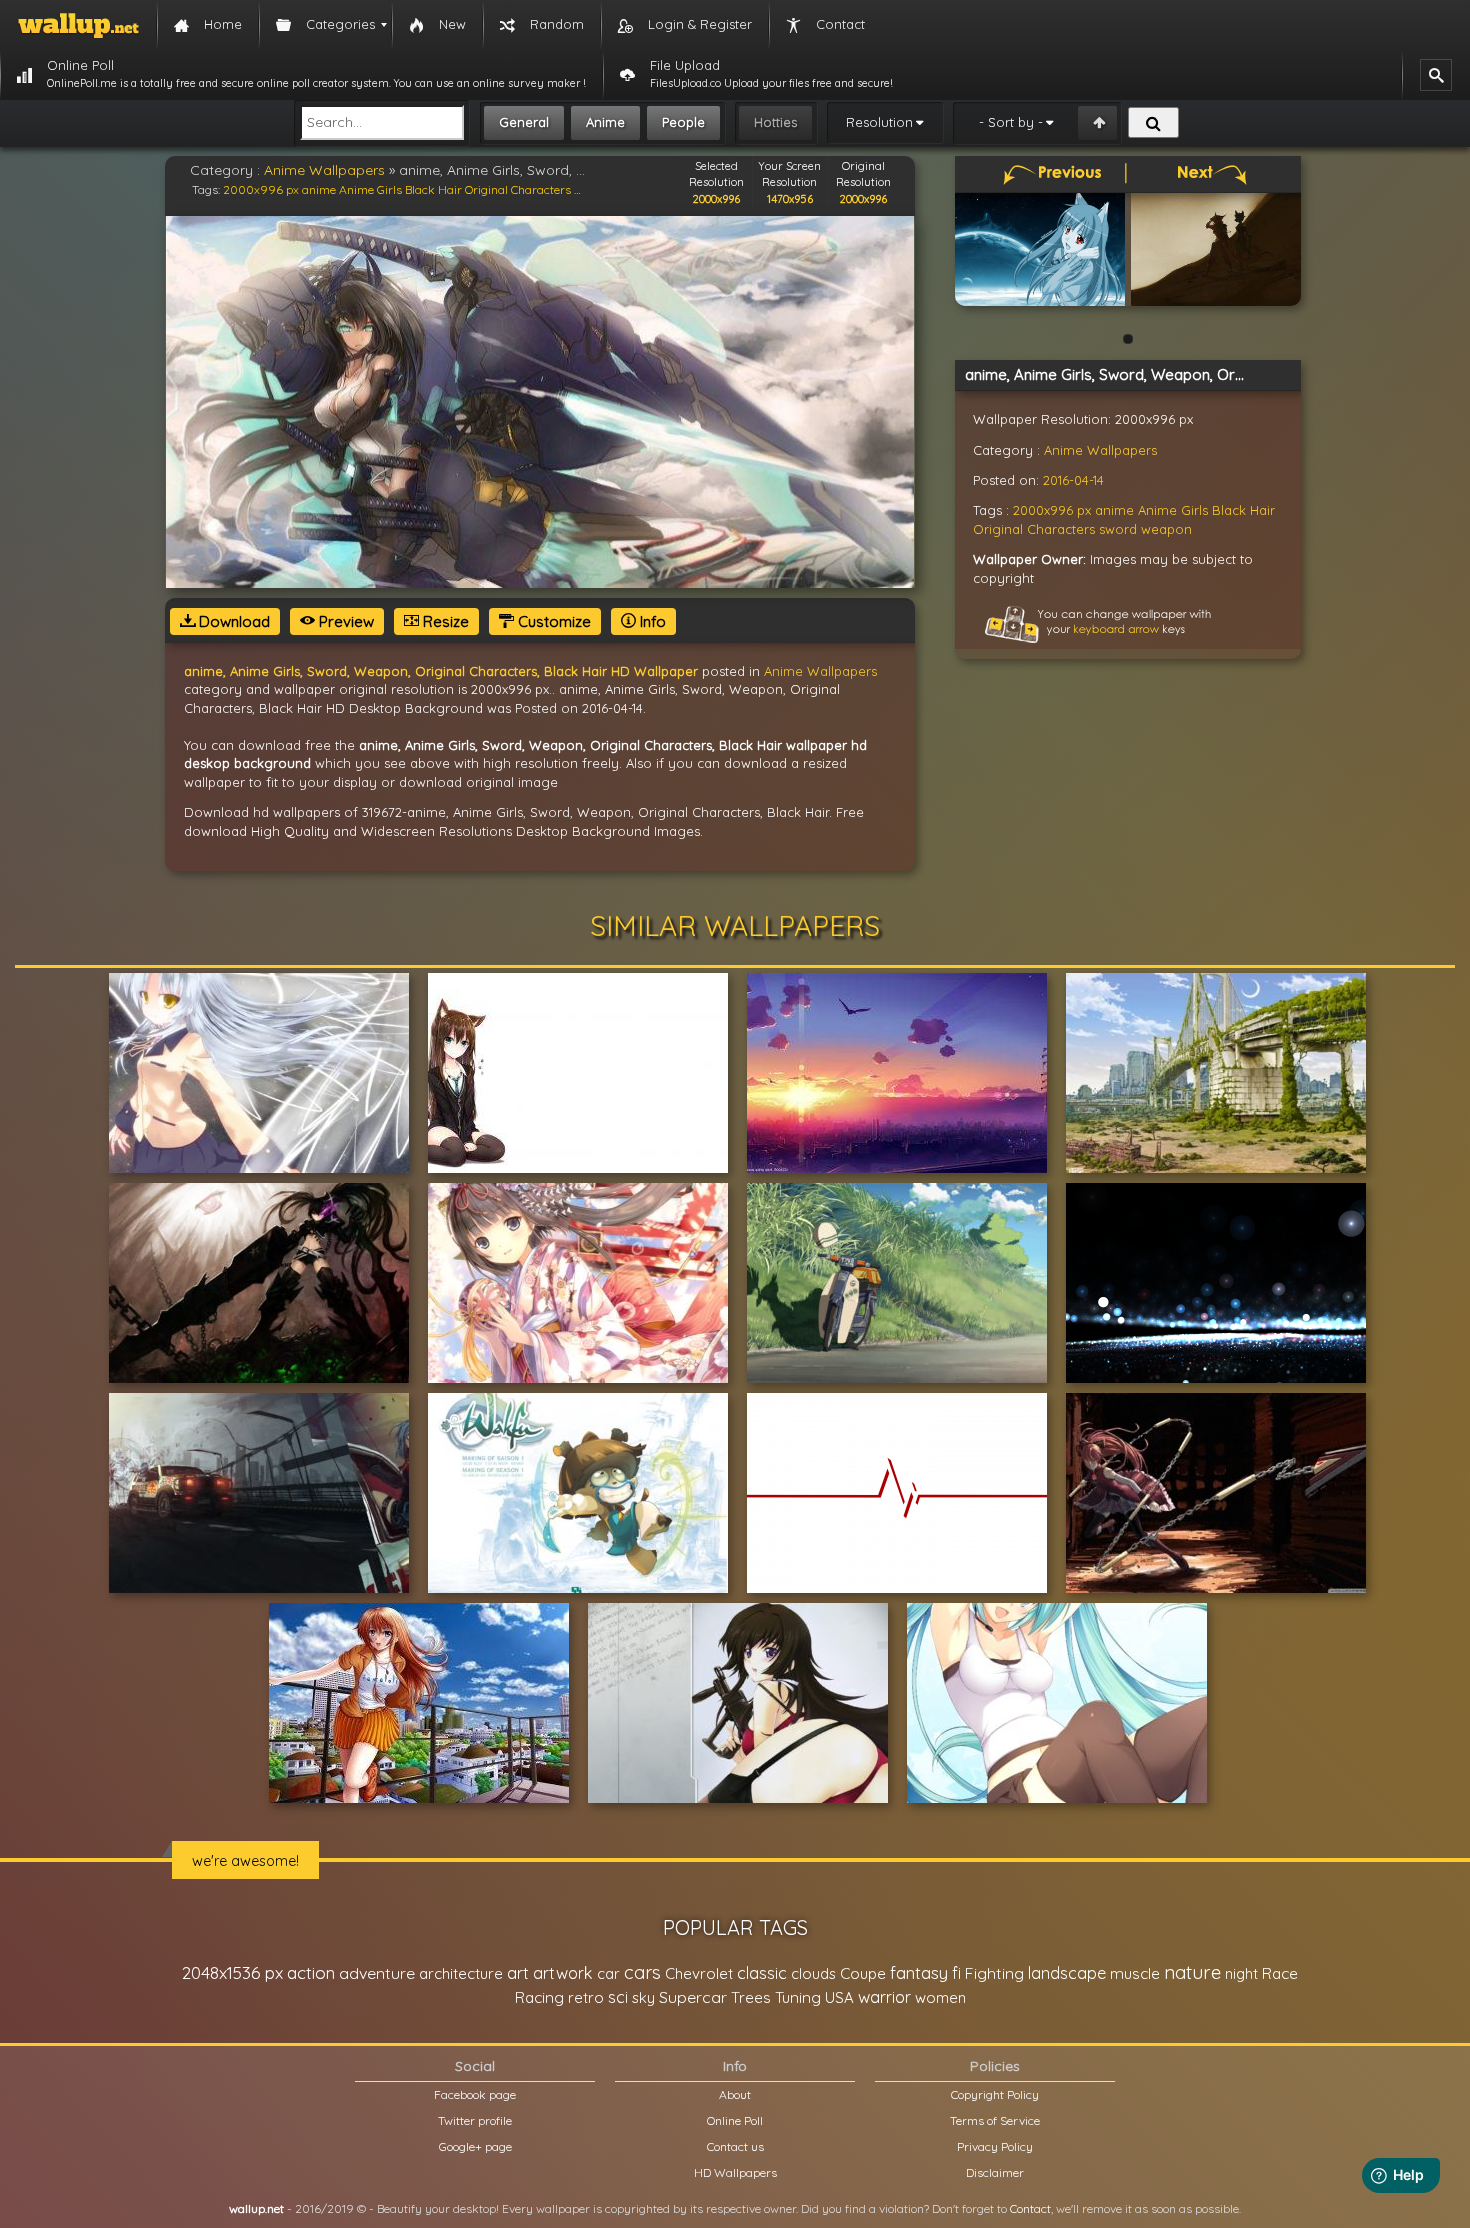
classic (762, 1972)
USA (839, 1997)
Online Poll (735, 2120)
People (683, 122)
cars (642, 1972)
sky (643, 1997)
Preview (344, 621)
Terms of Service (995, 2120)
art (518, 1972)
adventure (377, 1973)
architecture (461, 1973)
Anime (605, 122)
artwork (563, 1973)
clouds (813, 1973)
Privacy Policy (995, 2146)
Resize (444, 621)
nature (1192, 1972)
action (311, 1972)
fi (956, 1973)
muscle (1135, 1973)
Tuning (798, 1997)
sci (618, 1997)
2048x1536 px (232, 1972)
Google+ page (475, 2146)
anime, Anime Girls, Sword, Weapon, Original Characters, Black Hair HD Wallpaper (441, 671)
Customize (552, 621)
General (524, 122)
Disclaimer (995, 2172)
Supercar (693, 1997)
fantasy (919, 1972)
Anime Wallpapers (324, 170)
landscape (1067, 1973)
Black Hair (433, 189)
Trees (751, 1997)
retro (586, 1997)
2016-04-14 (1073, 480)
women (940, 1997)
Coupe (863, 1973)
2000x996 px (261, 189)
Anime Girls (370, 189)
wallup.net (256, 2208)
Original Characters (518, 189)
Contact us (735, 2146)
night (1241, 1973)
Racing (539, 1997)
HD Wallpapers (735, 2172)
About (735, 2094)
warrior (884, 1997)
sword (1118, 529)
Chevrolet (699, 1973)
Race (1280, 1973)
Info (651, 621)
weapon (1166, 529)
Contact (1030, 2208)
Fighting (994, 1973)
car (608, 1973)
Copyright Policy (995, 2094)
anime (319, 189)
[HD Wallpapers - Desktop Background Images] (78, 25)
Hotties (775, 122)
